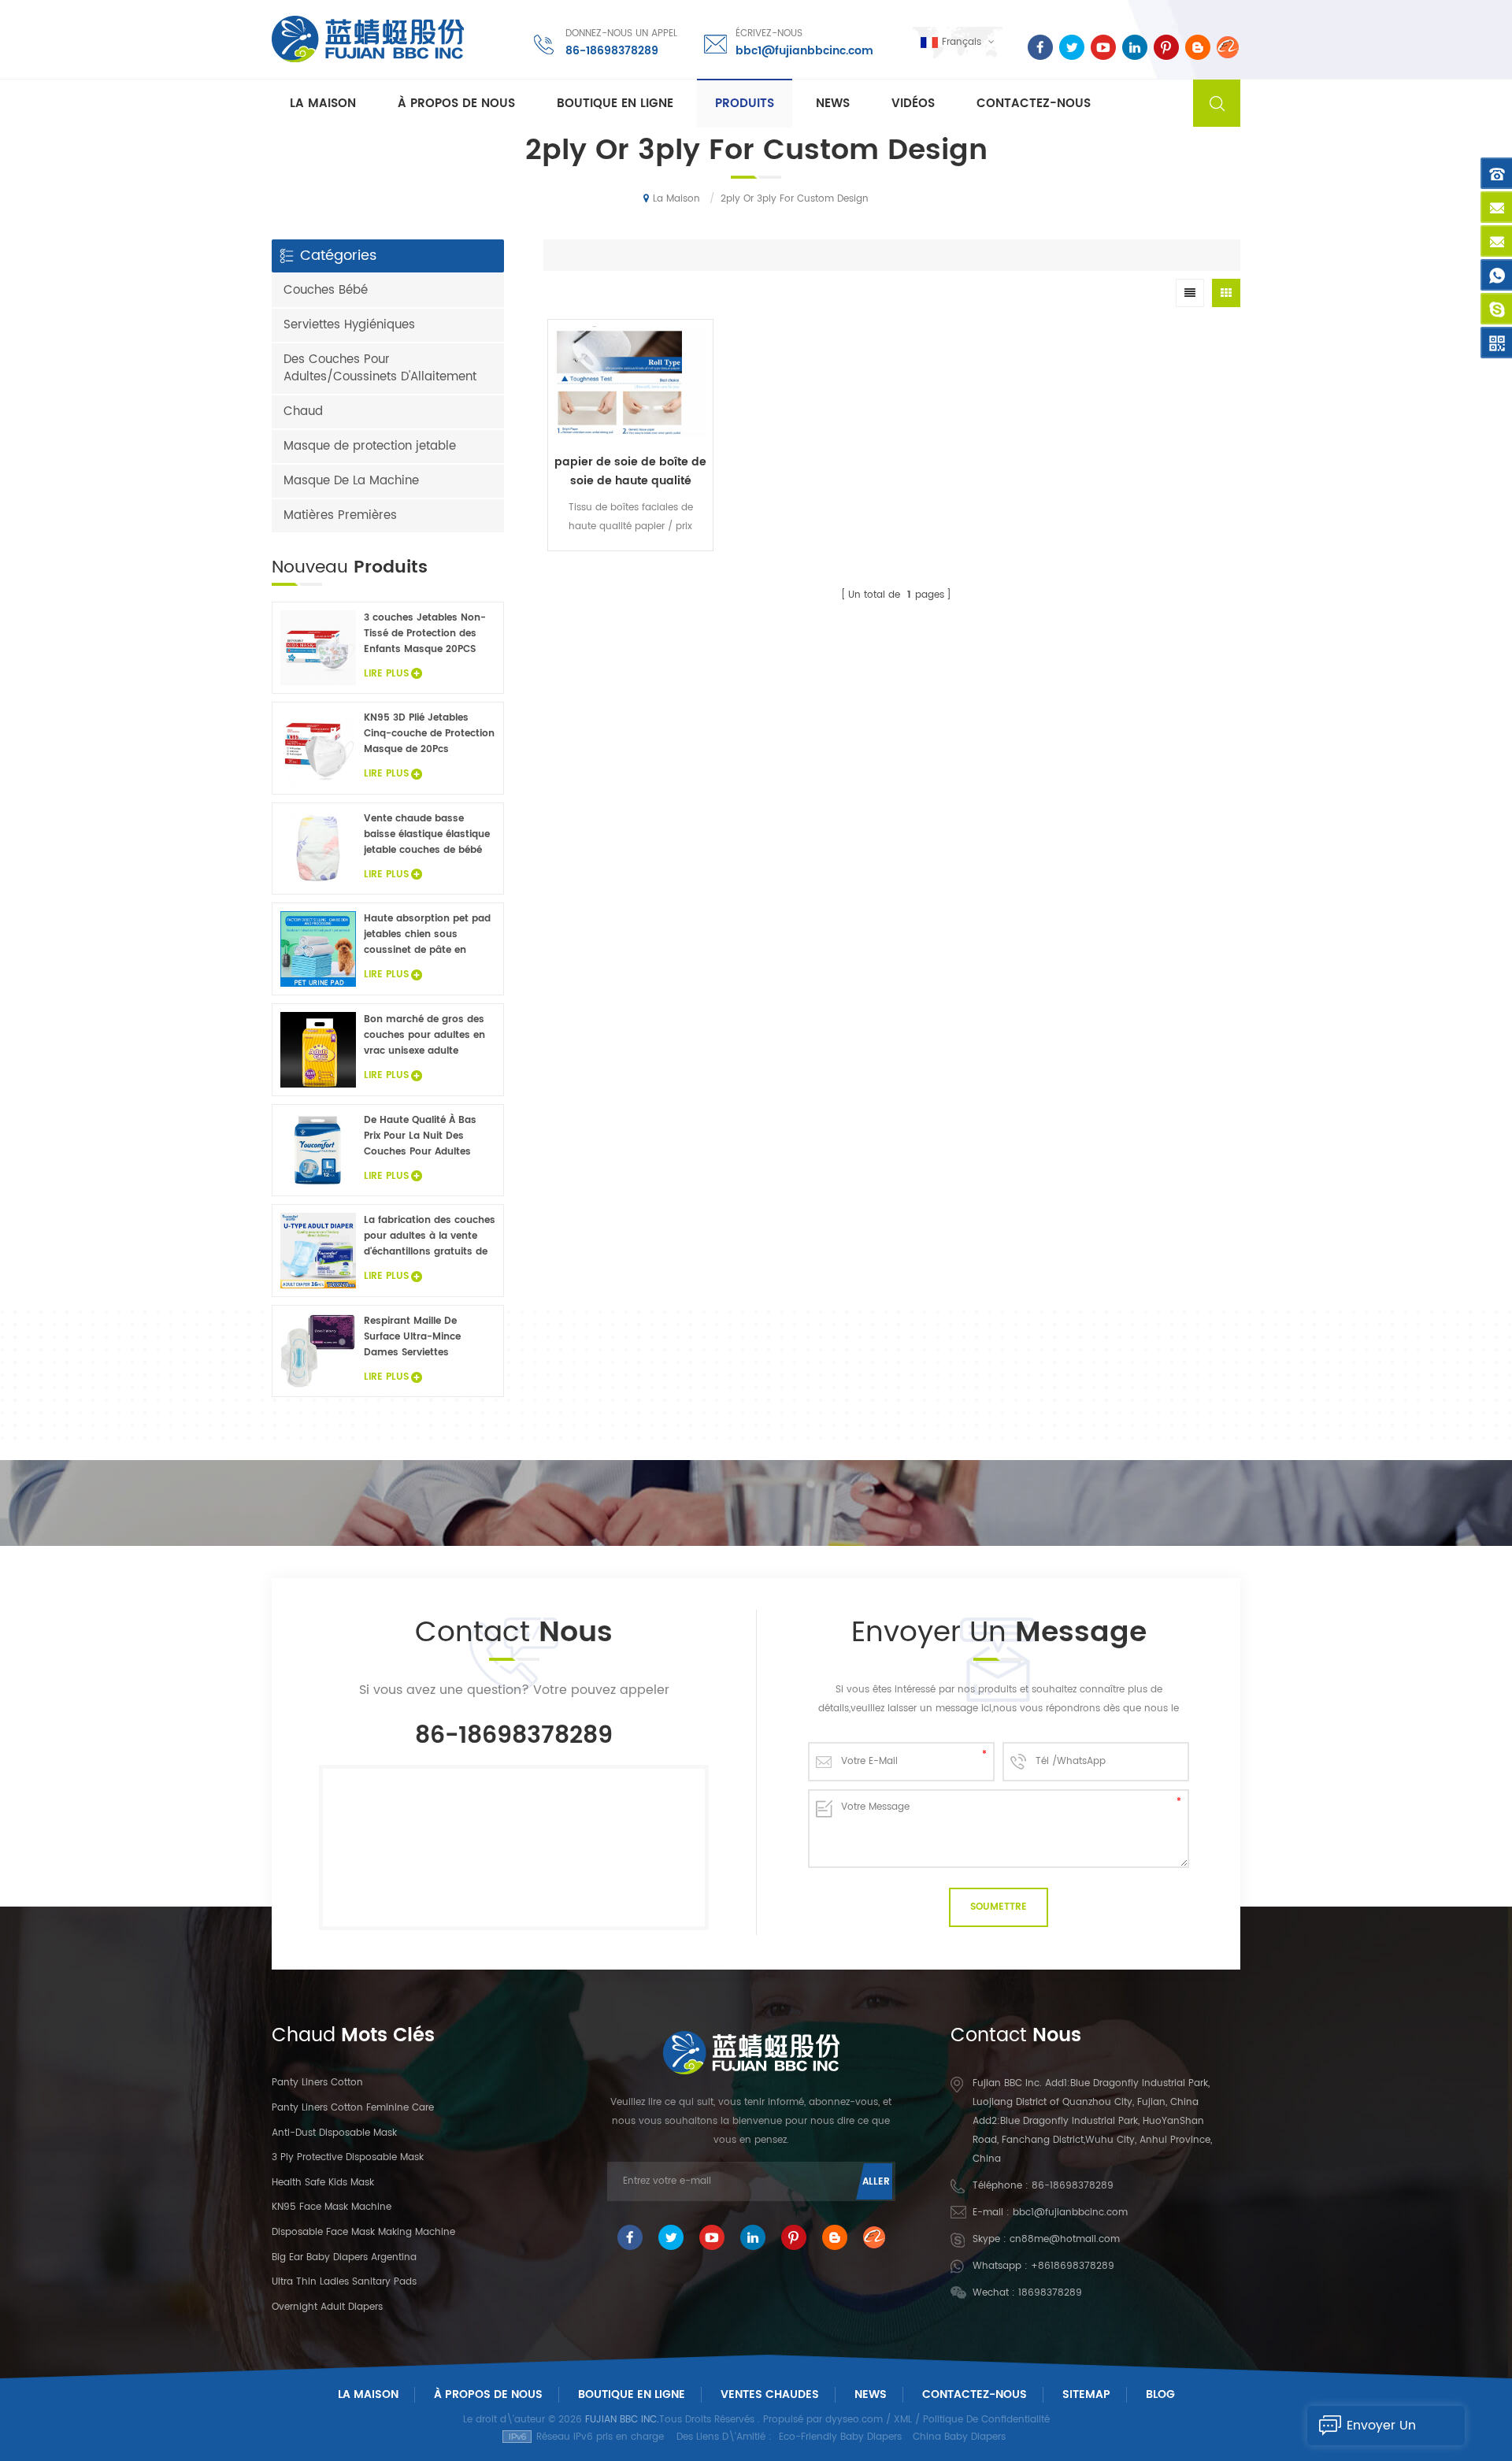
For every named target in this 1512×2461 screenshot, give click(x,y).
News (833, 104)
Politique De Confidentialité (986, 2420)
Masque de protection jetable (370, 446)
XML (903, 2420)
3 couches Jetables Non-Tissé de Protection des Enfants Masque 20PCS (425, 634)
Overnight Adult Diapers (327, 2307)
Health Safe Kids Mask (323, 2183)
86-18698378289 (612, 51)
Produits (745, 104)
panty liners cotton (317, 2083)
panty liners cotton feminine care (353, 2108)
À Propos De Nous (488, 2394)
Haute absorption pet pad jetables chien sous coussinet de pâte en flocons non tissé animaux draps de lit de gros (428, 935)
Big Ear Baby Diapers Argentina (344, 2257)
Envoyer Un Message (1381, 2430)
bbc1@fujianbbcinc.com (804, 51)
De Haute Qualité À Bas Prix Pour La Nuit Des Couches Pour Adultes (420, 1136)
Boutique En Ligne (615, 104)
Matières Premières (340, 515)
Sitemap (1086, 2394)
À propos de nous (456, 104)
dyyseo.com (854, 2420)
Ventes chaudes (770, 2394)
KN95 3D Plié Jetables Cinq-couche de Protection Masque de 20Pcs (429, 734)
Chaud (303, 411)
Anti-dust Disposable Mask (334, 2133)
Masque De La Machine (351, 481)
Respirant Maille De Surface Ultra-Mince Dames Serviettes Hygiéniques (412, 1337)
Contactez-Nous (975, 2394)
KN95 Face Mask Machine (332, 2207)
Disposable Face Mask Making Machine (363, 2232)
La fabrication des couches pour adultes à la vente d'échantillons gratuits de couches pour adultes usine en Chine (430, 1236)
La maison (323, 104)
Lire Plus (630, 562)
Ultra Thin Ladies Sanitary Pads (344, 2282)
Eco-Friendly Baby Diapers (840, 2437)
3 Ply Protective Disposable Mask (348, 2157)
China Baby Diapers (959, 2437)
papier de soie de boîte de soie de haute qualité (630, 471)
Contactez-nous (1034, 104)
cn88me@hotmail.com (1065, 2239)
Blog (1160, 2394)
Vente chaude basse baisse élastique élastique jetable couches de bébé (427, 834)
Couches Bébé (326, 290)
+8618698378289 (1073, 2266)
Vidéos (913, 104)
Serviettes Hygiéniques (349, 325)
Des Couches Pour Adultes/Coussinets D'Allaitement (380, 368)
